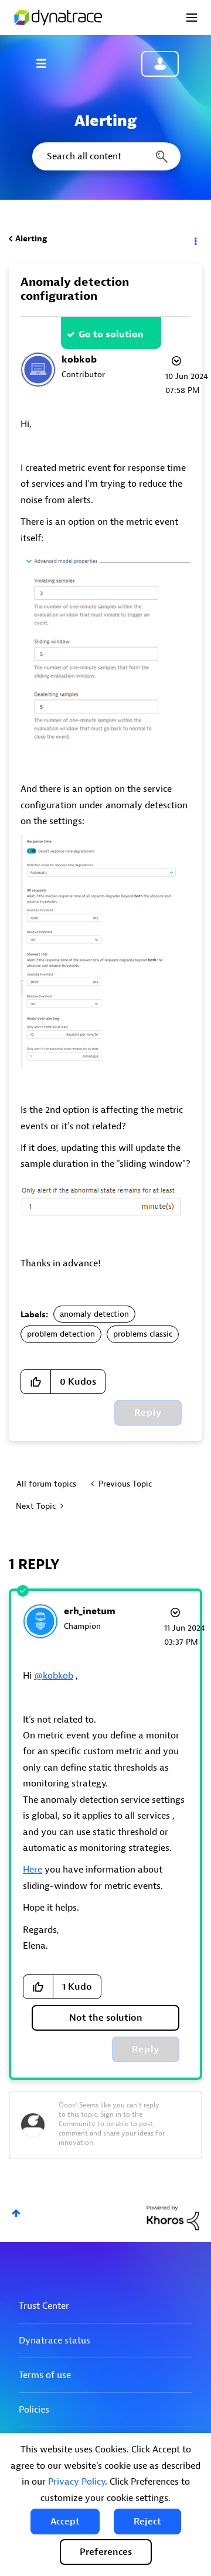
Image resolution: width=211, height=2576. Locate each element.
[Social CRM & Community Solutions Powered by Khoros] (173, 2218)
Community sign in (160, 64)
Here (33, 1870)
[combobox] (105, 156)
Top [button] (16, 2213)
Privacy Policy (76, 2482)
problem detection (61, 1334)
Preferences (106, 2552)
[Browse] (47, 63)
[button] (65, 2522)
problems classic (143, 1334)
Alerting (31, 239)
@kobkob (54, 1676)
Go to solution (111, 334)
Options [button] (195, 239)
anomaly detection (94, 1314)
